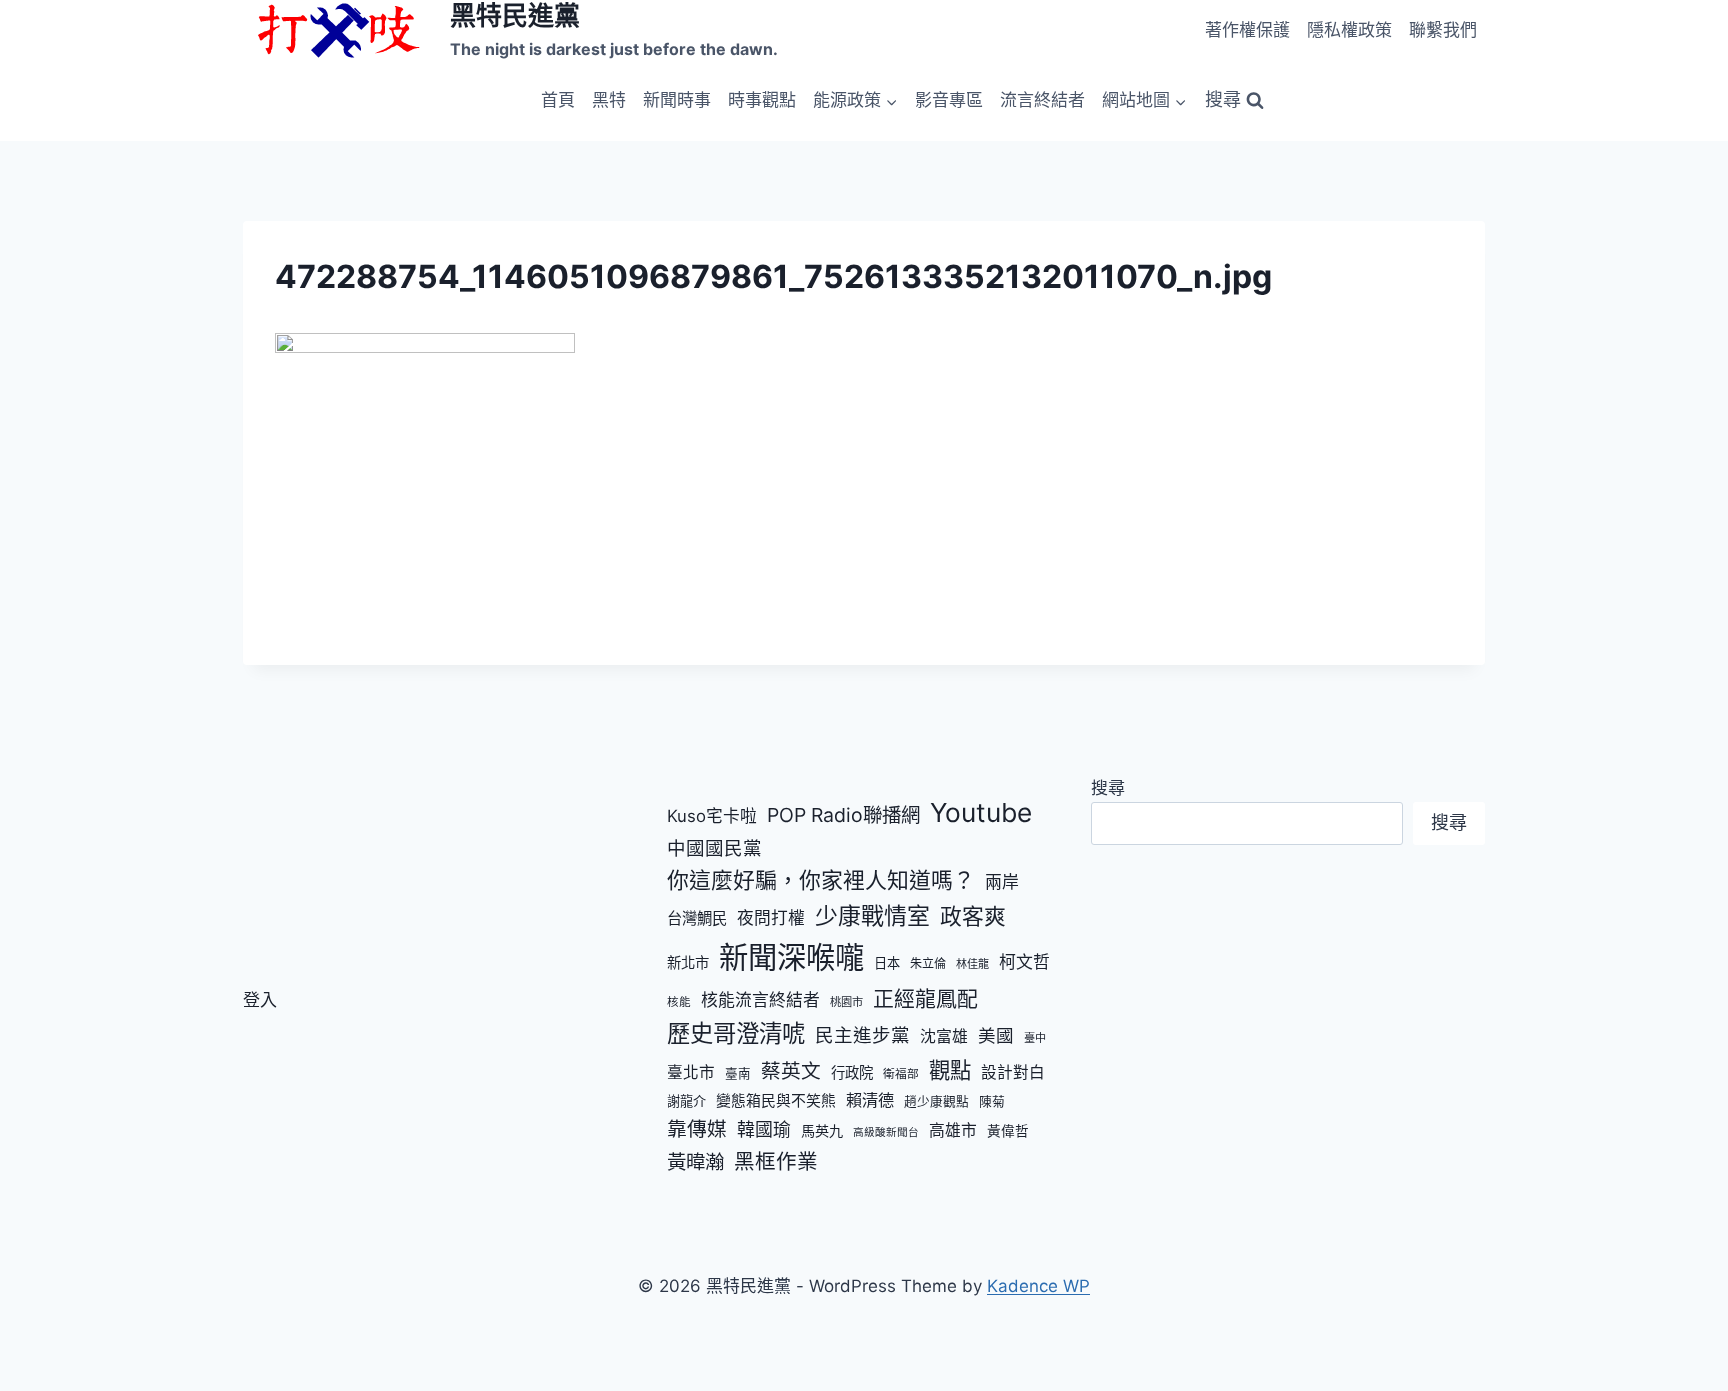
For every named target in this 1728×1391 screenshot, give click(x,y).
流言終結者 (1042, 100)
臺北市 (691, 1072)
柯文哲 (1024, 962)
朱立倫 (928, 963)
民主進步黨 (862, 1035)
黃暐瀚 (695, 1162)
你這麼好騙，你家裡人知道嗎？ (821, 880)
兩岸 (1002, 882)
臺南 (738, 1073)
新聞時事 (677, 100)
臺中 (1035, 1038)
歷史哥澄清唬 (736, 1033)
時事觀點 (762, 100)
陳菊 (992, 1101)
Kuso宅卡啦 (712, 816)
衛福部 (901, 1074)
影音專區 (949, 100)
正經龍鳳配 (925, 998)
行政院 (852, 1072)
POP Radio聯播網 (843, 815)
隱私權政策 (1349, 30)
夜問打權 (771, 918)
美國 (996, 1035)
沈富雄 (944, 1036)
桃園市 (846, 1002)
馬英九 (822, 1130)
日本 (887, 963)
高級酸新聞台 (886, 1132)
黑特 (609, 100)
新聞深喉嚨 (791, 957)
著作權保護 (1247, 30)
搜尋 (1108, 788)
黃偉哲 (1008, 1131)
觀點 (950, 1070)
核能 (679, 1002)
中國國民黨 (714, 848)
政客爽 (973, 916)
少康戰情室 (872, 916)
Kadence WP (1038, 1286)
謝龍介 (686, 1101)
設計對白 (1013, 1072)
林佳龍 (972, 964)
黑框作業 (776, 1161)
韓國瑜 (764, 1129)
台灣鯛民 (697, 918)
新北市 (688, 962)
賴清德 (870, 1100)
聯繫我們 (1443, 30)
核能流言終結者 (760, 1000)
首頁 (558, 100)
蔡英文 (791, 1071)
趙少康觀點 (936, 1101)
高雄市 (953, 1130)
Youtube (981, 812)
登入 (260, 1000)
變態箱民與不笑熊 (776, 1101)
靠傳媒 (697, 1129)
